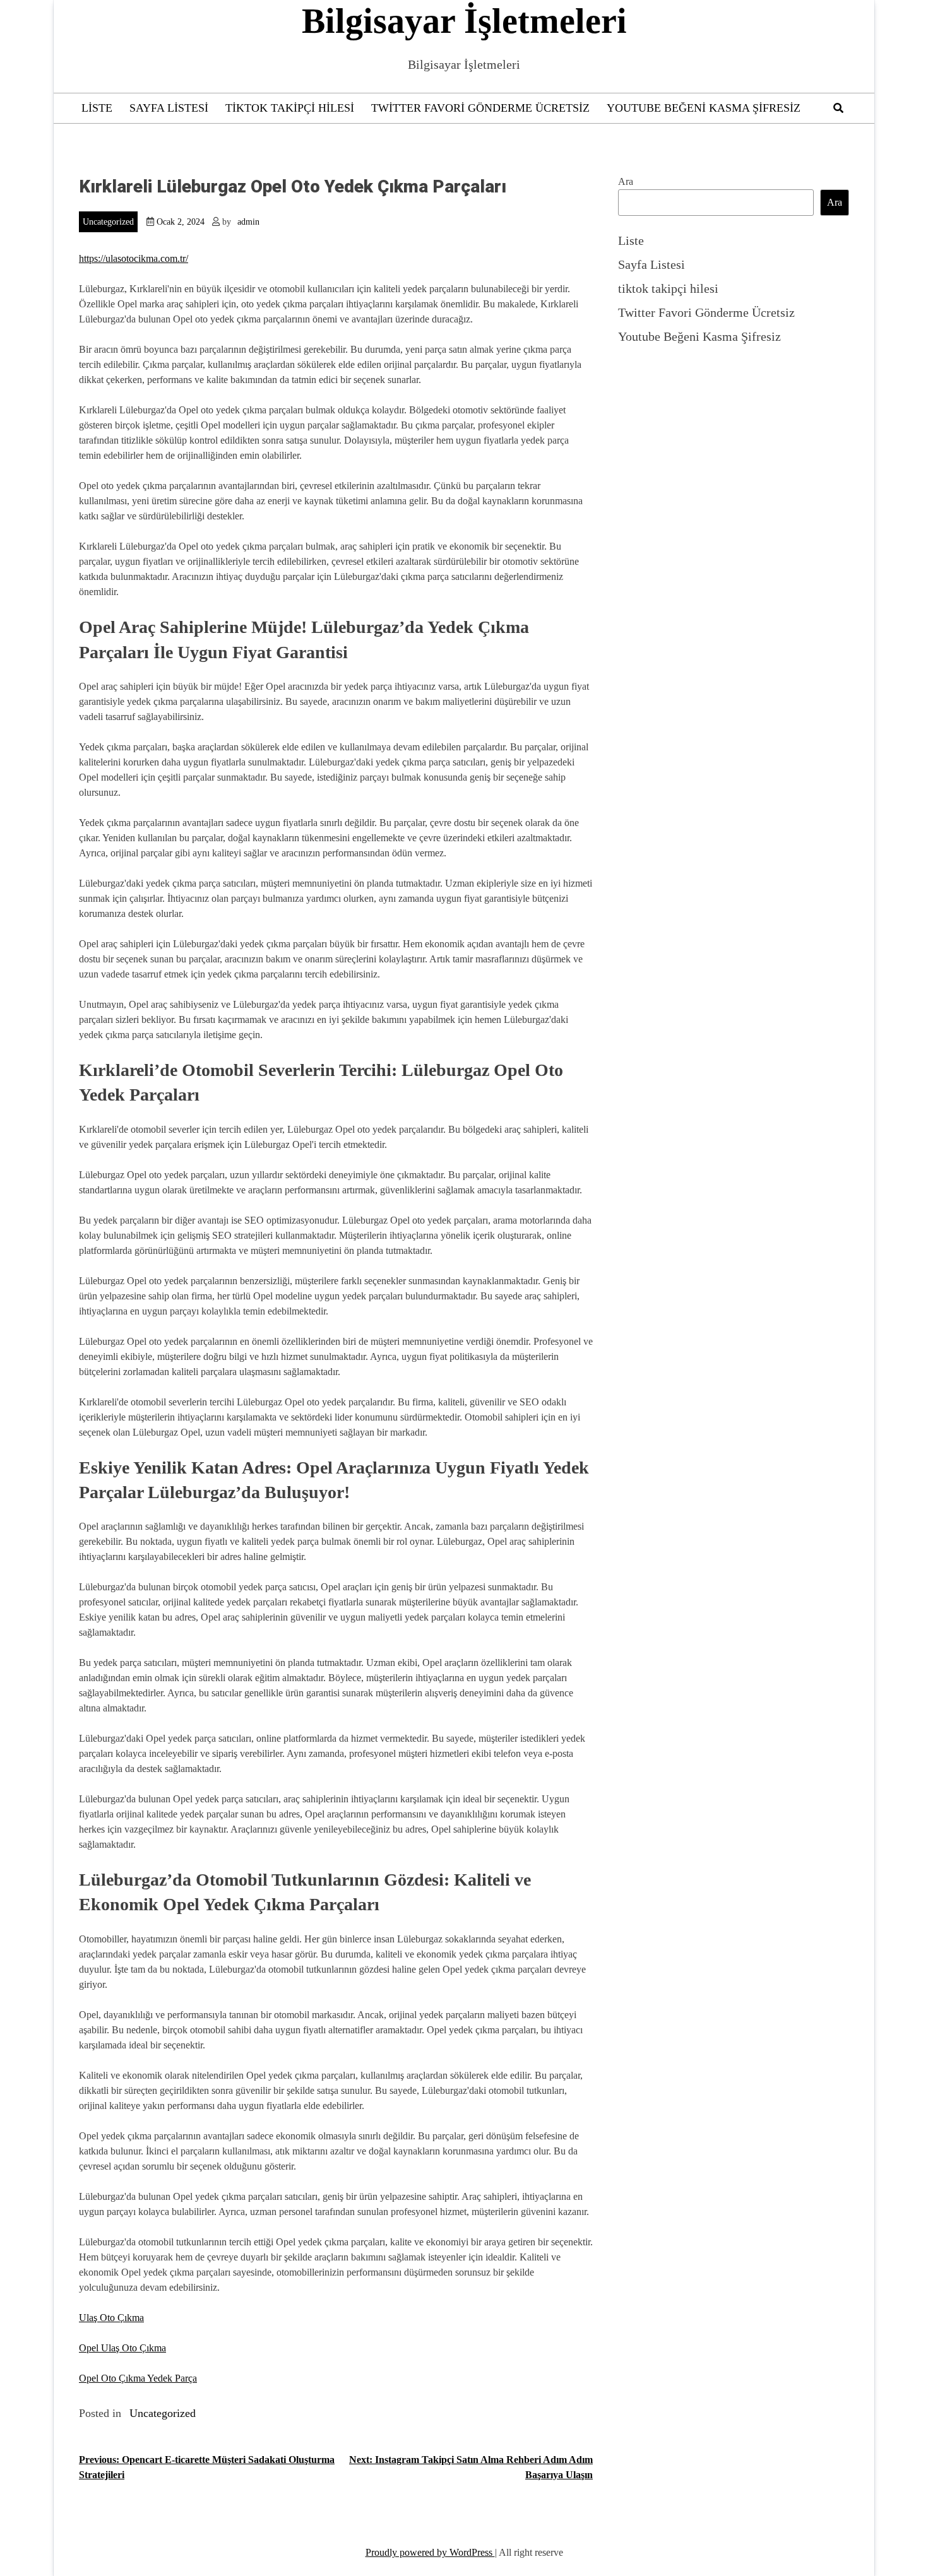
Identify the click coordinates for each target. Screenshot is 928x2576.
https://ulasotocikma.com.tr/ (134, 258)
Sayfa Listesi (169, 108)
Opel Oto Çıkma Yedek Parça (138, 2378)
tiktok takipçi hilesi (290, 108)
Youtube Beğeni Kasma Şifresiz (704, 108)
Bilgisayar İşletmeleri (464, 21)
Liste (97, 108)
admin (248, 222)
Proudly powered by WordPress (430, 2552)
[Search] (838, 108)
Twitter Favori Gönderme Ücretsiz (480, 108)
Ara (626, 181)
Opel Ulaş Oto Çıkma (122, 2348)
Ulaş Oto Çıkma (111, 2318)
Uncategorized (108, 222)
